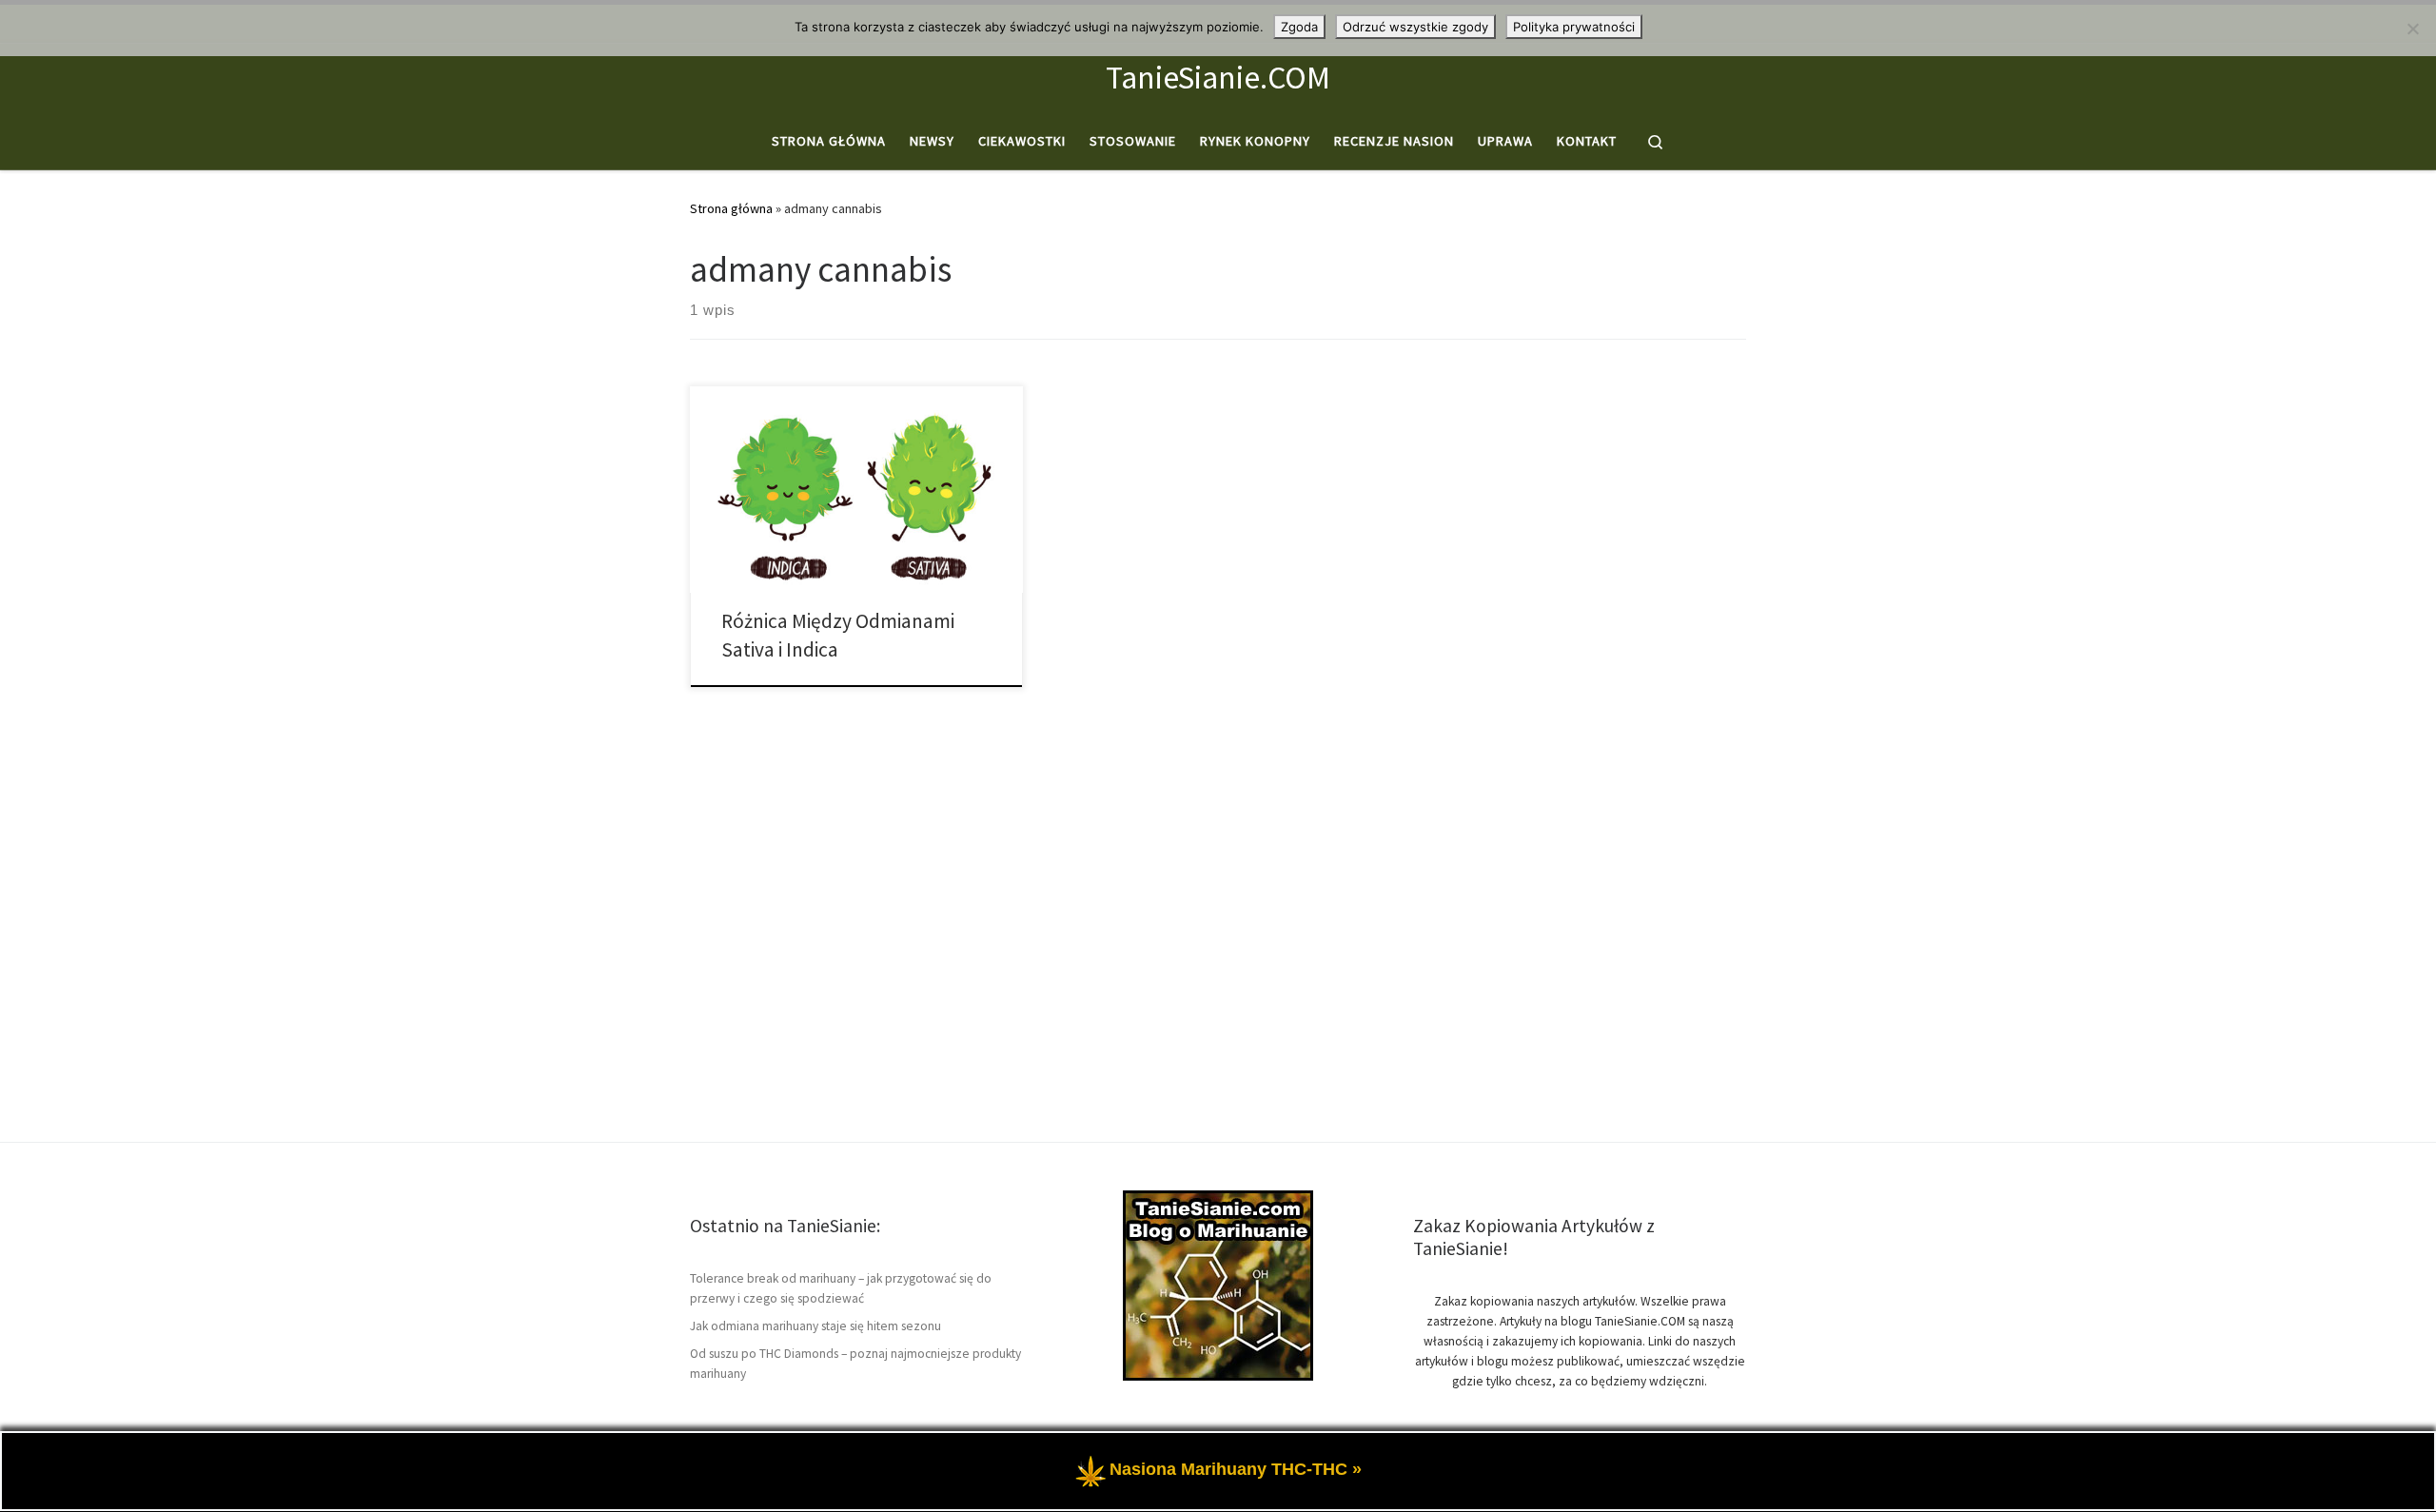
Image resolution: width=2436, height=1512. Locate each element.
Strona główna (731, 208)
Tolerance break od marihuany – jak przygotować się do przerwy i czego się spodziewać (841, 1288)
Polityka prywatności (1574, 27)
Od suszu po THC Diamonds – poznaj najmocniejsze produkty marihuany (855, 1364)
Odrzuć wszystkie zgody (1415, 27)
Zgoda (1299, 27)
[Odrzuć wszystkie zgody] (2412, 29)
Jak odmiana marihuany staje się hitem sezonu (815, 1326)
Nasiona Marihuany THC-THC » (1236, 1469)
